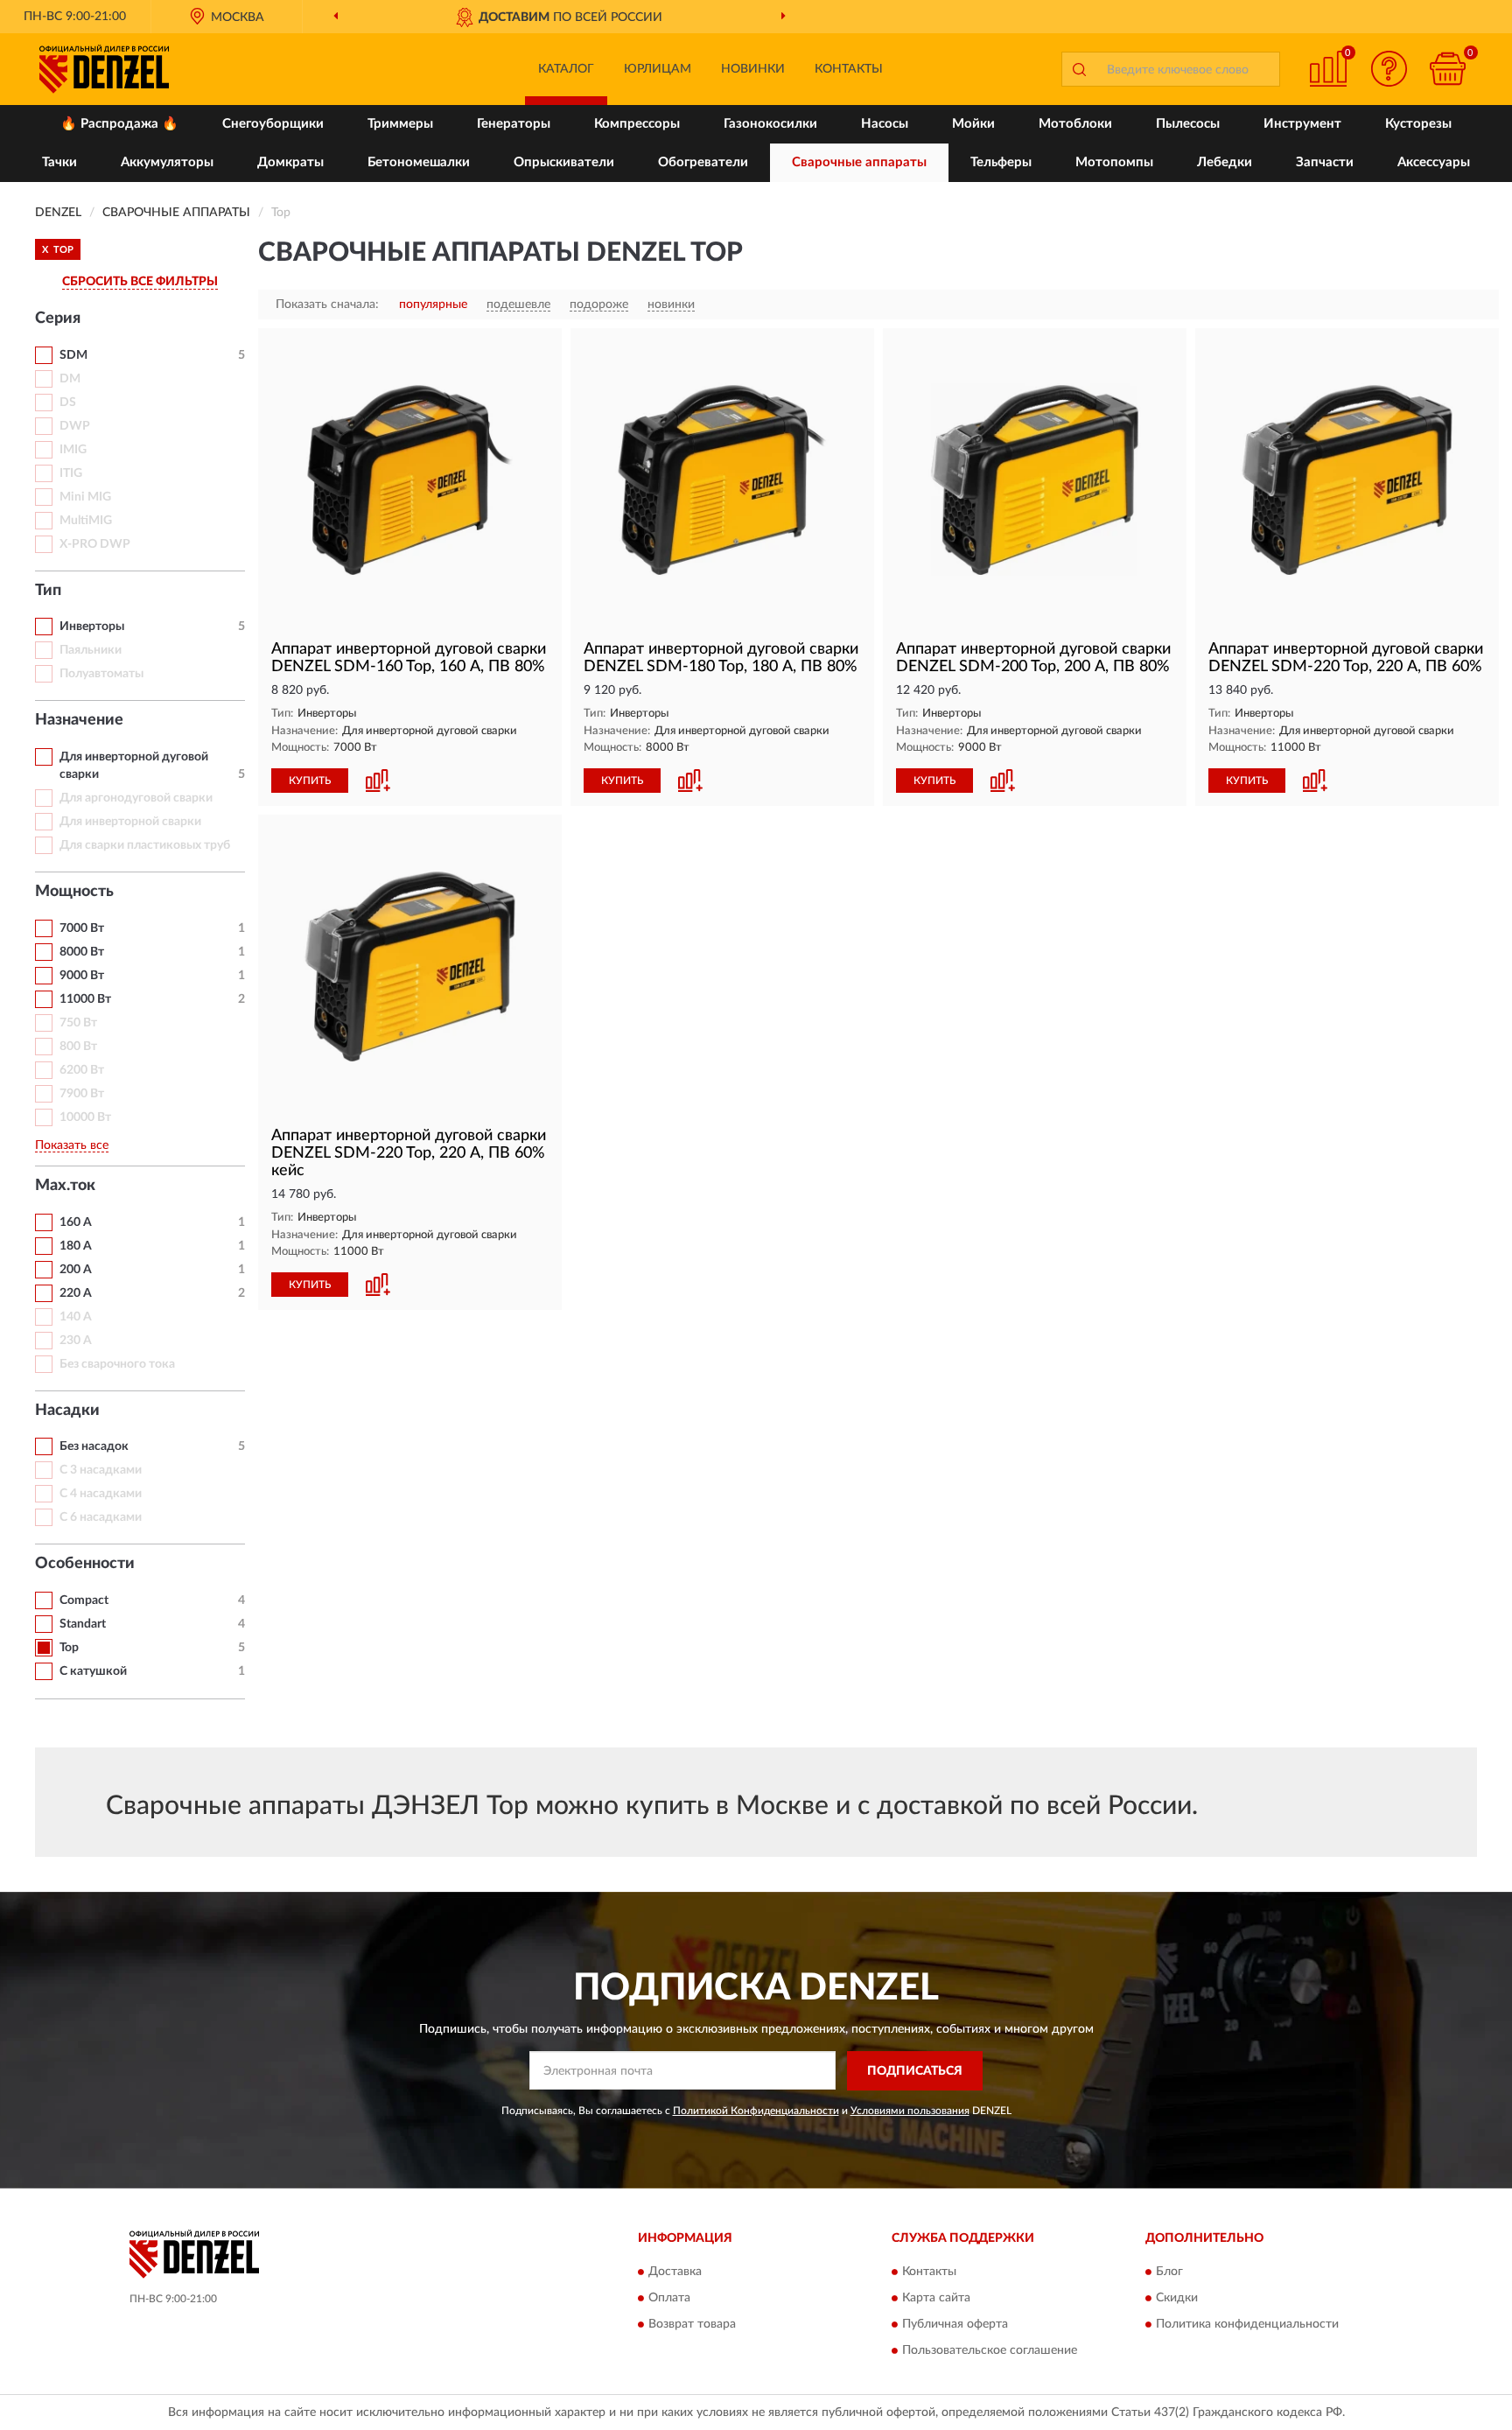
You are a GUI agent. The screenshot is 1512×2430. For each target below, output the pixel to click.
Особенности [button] (85, 1564)
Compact (84, 1600)
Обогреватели (703, 162)
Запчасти (1325, 162)
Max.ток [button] (65, 1186)
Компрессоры (637, 124)
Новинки (753, 69)
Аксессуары (1434, 162)
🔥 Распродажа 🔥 (119, 124)
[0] (1448, 69)
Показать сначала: (327, 305)
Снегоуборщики (273, 124)
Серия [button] (58, 319)
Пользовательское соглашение (990, 2351)
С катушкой (93, 1671)
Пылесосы (1188, 124)
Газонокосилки (770, 124)
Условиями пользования (910, 2111)
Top (69, 1648)
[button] (1389, 69)
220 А (76, 1293)
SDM (73, 355)
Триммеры (400, 124)
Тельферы (1001, 162)
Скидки (1177, 2299)
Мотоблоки (1075, 124)
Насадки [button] (67, 1411)
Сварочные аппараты (859, 162)
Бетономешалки (419, 162)
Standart (83, 1624)
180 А (76, 1246)
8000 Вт (82, 952)
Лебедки (1225, 162)
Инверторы (92, 627)
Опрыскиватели (564, 162)
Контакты (849, 69)
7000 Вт (82, 928)
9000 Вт (82, 976)
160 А (76, 1222)
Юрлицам (658, 69)
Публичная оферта (955, 2325)
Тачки (59, 162)
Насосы (885, 124)
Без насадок (94, 1446)
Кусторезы (1418, 124)
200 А (76, 1270)
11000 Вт (85, 999)
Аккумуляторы (167, 162)
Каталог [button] (566, 69)
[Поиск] (1079, 69)
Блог (1169, 2272)
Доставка (675, 2272)
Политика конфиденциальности (1247, 2325)
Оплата (669, 2299)
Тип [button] (48, 591)
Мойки (973, 124)
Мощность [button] (74, 892)
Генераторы (514, 124)
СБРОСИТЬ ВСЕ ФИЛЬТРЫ (140, 282)
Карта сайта (936, 2299)
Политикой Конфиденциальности (756, 2111)
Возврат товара (692, 2325)
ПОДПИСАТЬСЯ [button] (915, 2071)
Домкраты (290, 162)
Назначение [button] (79, 720)
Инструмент (1302, 124)
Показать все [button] (72, 1145)
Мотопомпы (1114, 162)
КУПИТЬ (310, 781)
